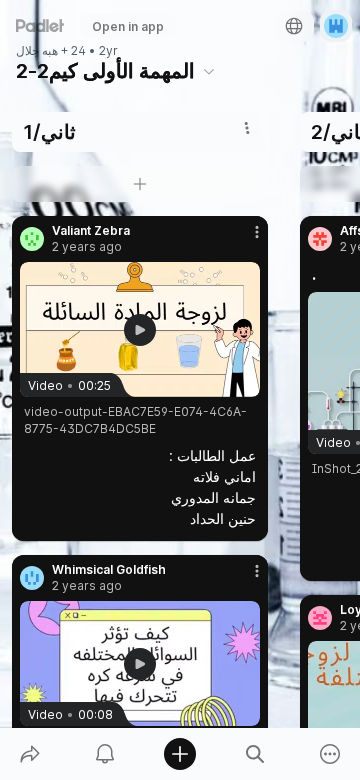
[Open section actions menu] (247, 128)
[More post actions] (244, 240)
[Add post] (179, 754)
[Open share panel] (29, 754)
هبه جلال (37, 51)
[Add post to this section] (140, 184)
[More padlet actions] (330, 754)
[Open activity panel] (104, 754)
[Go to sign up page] (336, 26)
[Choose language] (294, 26)
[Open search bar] (255, 754)
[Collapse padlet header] (209, 71)
